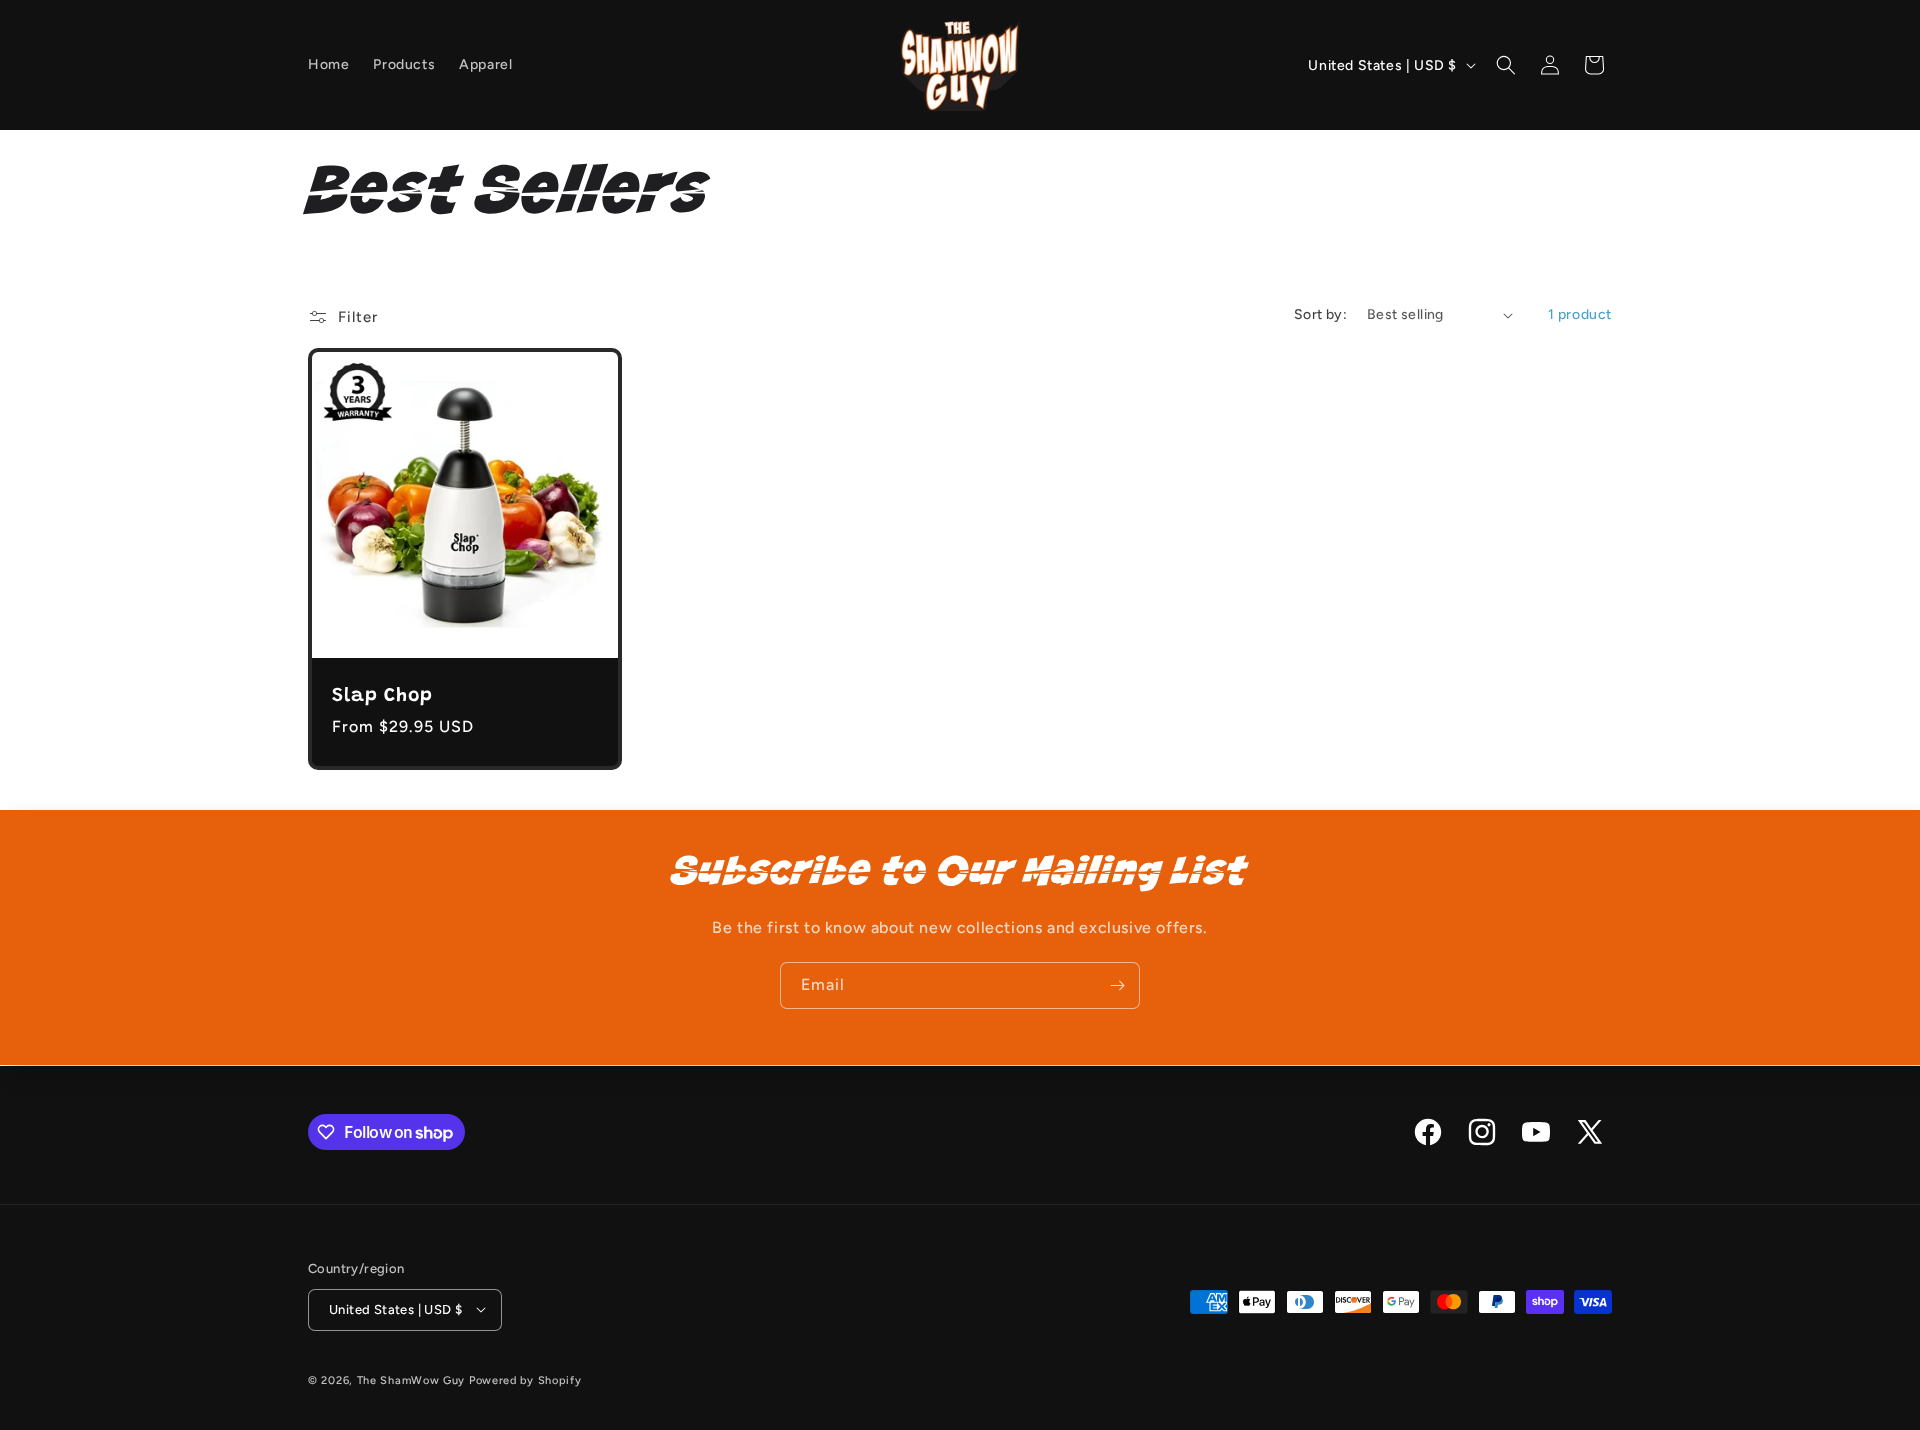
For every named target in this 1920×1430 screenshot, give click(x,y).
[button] (1506, 65)
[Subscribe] (1117, 985)
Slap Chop (382, 696)
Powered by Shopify (525, 1379)
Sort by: (1320, 314)
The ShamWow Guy (411, 1379)
